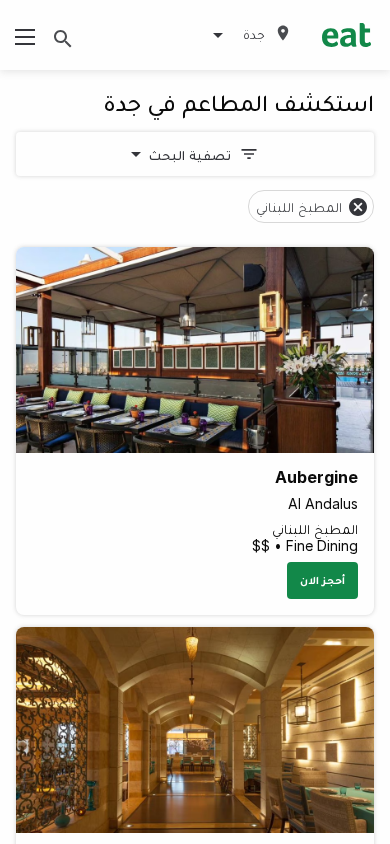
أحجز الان (322, 580)
